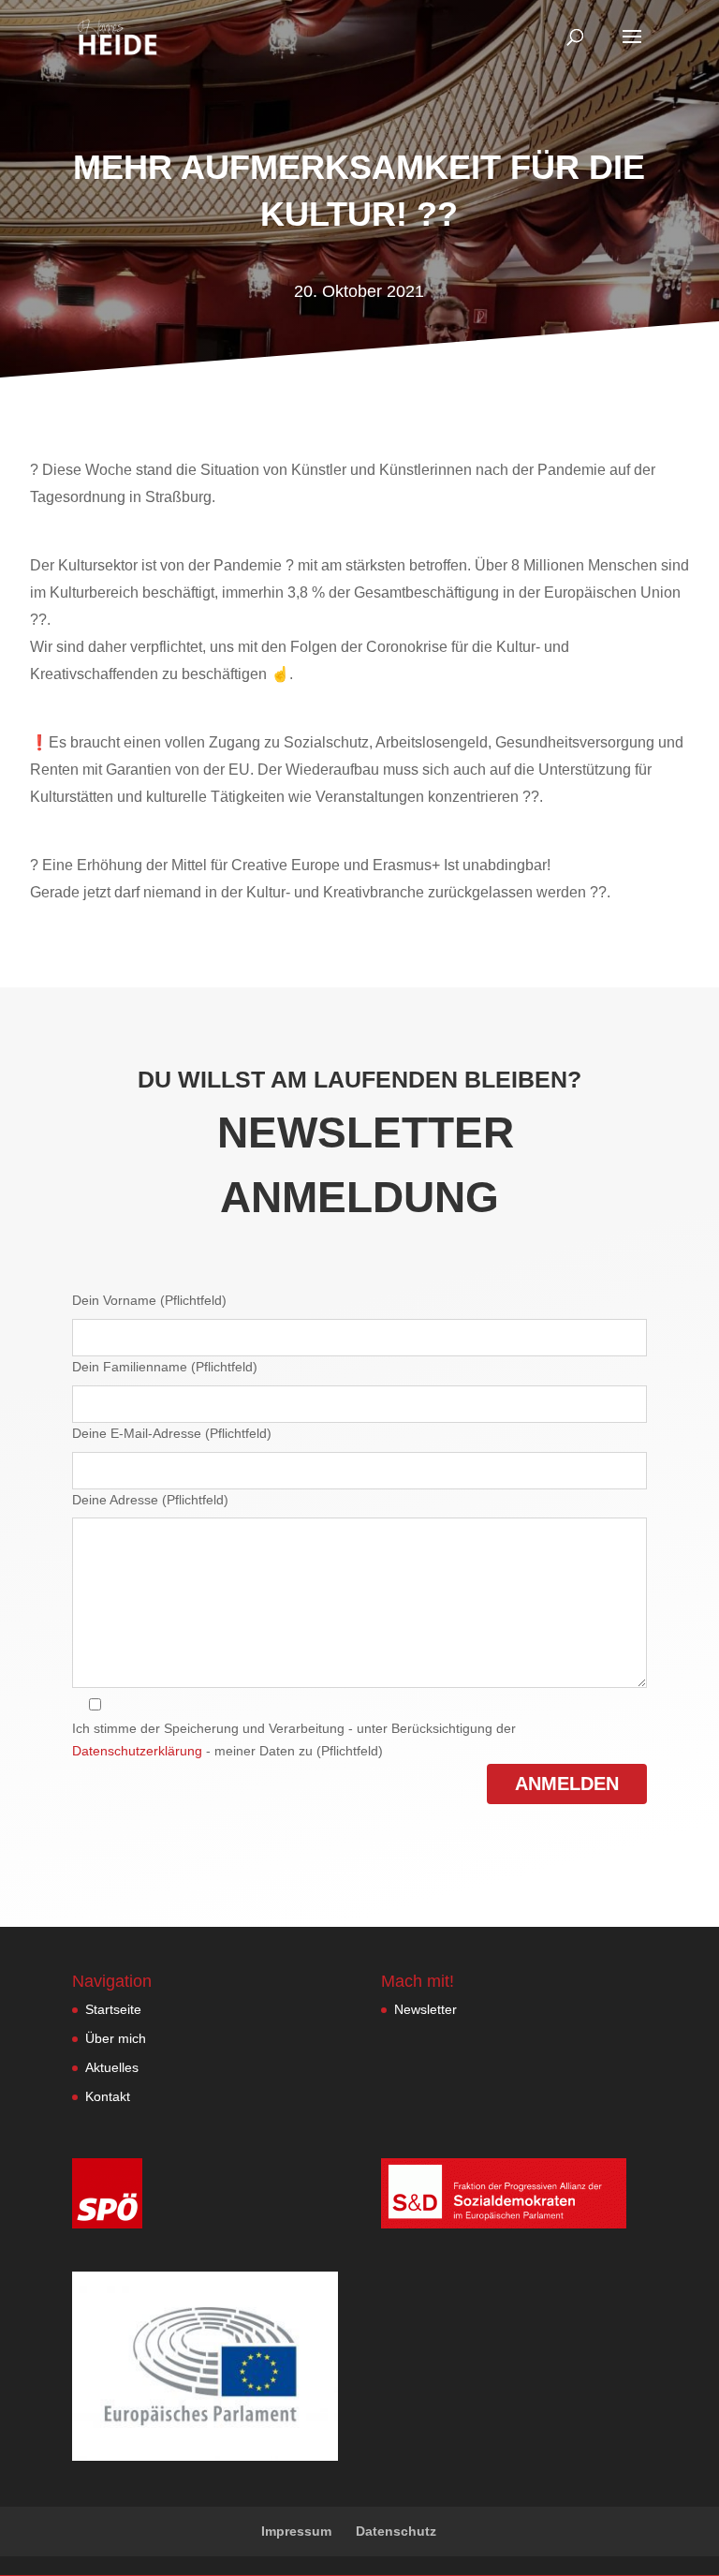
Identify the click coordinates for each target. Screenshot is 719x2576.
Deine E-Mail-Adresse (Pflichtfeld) (172, 1433)
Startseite (113, 2009)
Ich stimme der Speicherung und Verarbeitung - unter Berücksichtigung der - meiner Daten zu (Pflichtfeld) (294, 1740)
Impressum (296, 2531)
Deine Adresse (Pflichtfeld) (150, 1500)
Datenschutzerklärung (137, 1751)
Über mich (116, 2038)
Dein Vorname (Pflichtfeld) (149, 1300)
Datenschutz (396, 2531)
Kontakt (108, 2096)
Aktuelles (112, 2067)
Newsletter (426, 2009)
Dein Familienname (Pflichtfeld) (165, 1367)
